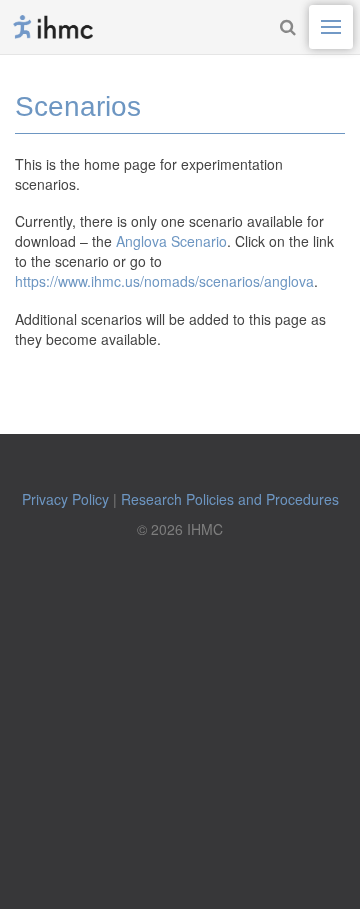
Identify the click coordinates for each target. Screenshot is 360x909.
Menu (331, 27)
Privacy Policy (65, 499)
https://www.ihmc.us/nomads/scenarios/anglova (164, 281)
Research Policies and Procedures (230, 499)
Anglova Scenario (171, 241)
